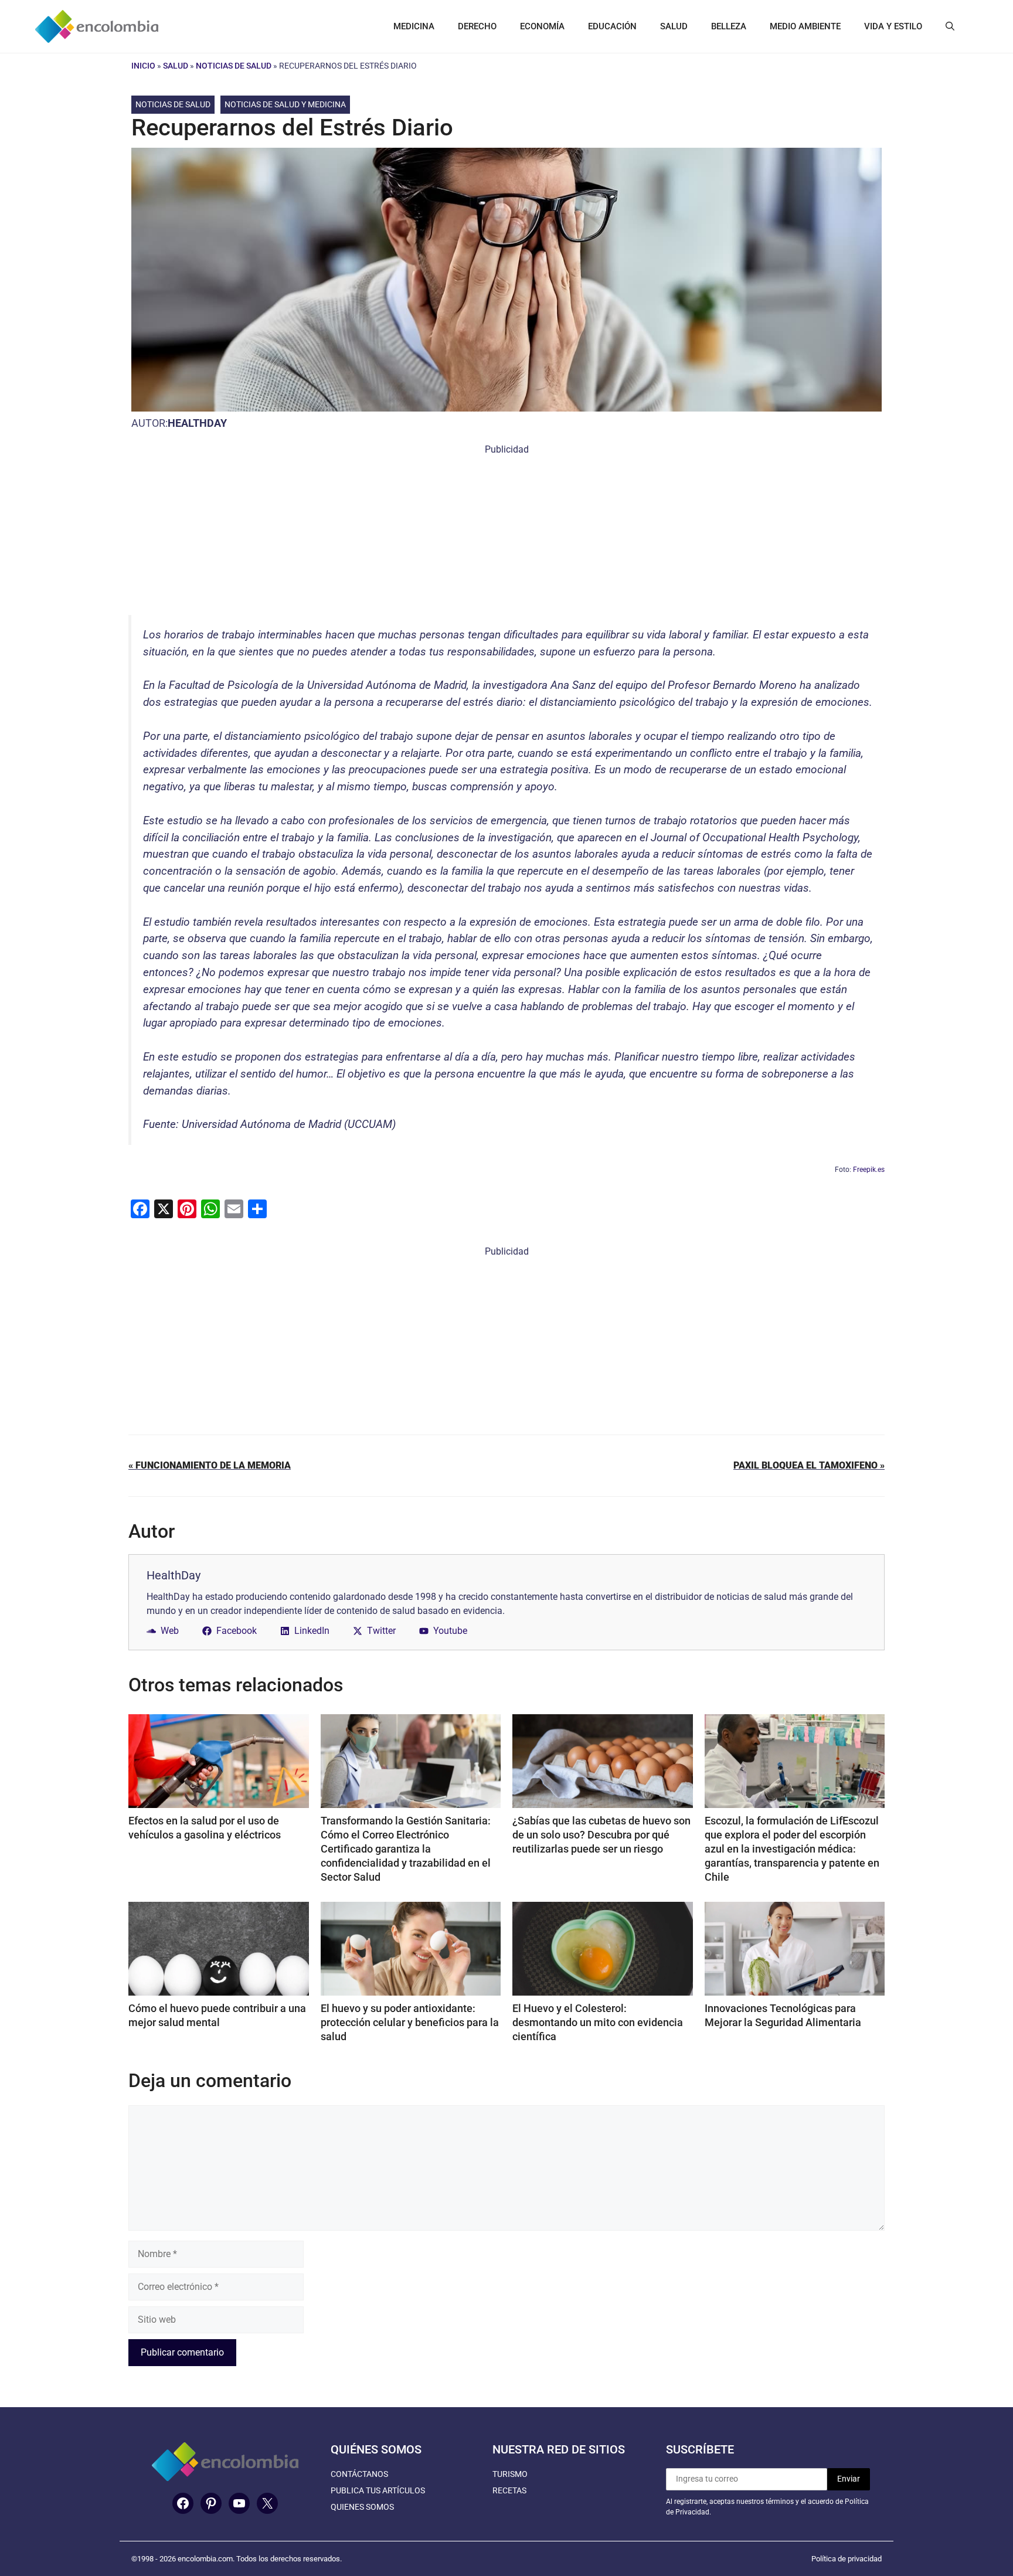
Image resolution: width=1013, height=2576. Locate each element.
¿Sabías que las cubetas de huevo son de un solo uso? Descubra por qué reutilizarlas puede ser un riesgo (601, 1835)
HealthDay (197, 423)
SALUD (674, 26)
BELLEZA (729, 26)
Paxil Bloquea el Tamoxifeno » (809, 1465)
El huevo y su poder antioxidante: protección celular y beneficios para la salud (410, 2022)
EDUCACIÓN (612, 26)
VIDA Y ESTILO (893, 26)
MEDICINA (414, 26)
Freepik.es (869, 1170)
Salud (176, 66)
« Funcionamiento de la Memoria (210, 1465)
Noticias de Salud (234, 66)
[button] (950, 26)
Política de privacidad (847, 2559)
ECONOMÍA (542, 26)
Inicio (143, 66)
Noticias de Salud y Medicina (285, 104)
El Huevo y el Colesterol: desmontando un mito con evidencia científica (598, 2022)
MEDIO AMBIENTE (805, 26)
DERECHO (477, 26)
